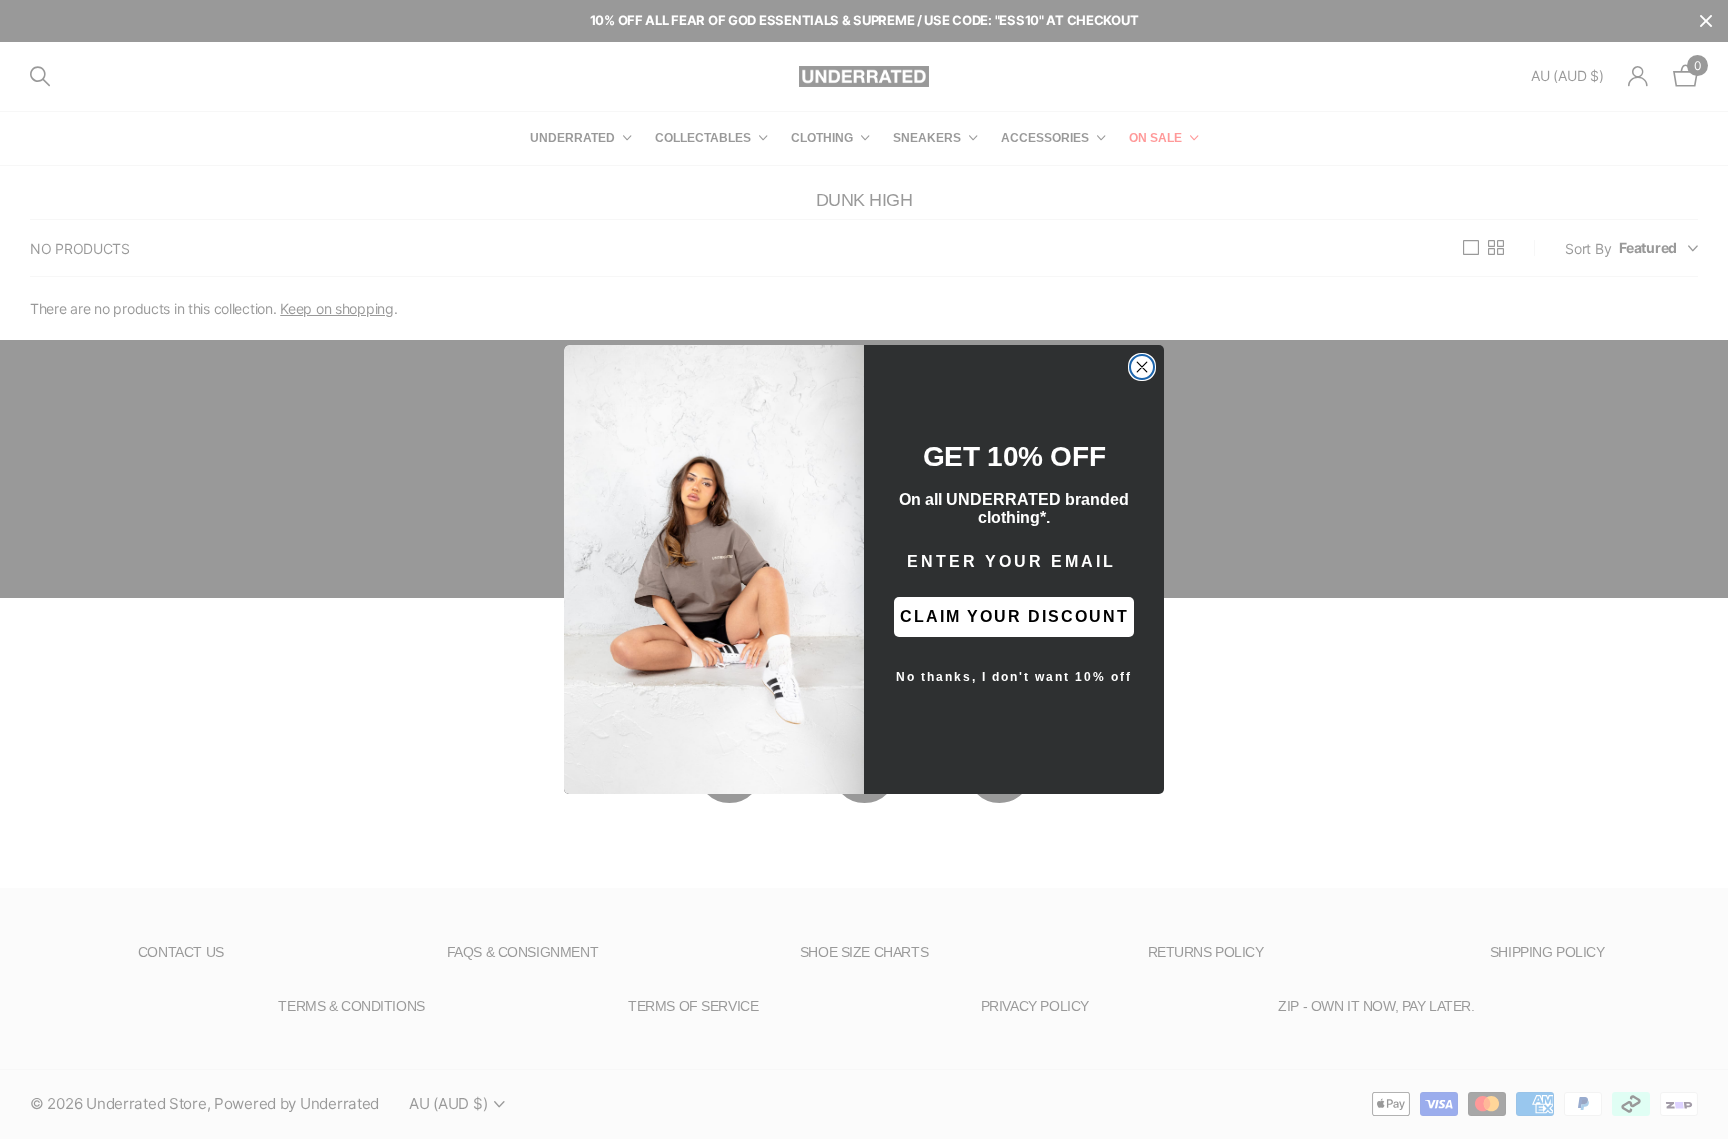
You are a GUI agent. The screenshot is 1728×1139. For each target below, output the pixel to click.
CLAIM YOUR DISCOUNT (1014, 616)
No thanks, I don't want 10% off (1014, 677)
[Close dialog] (1142, 367)
